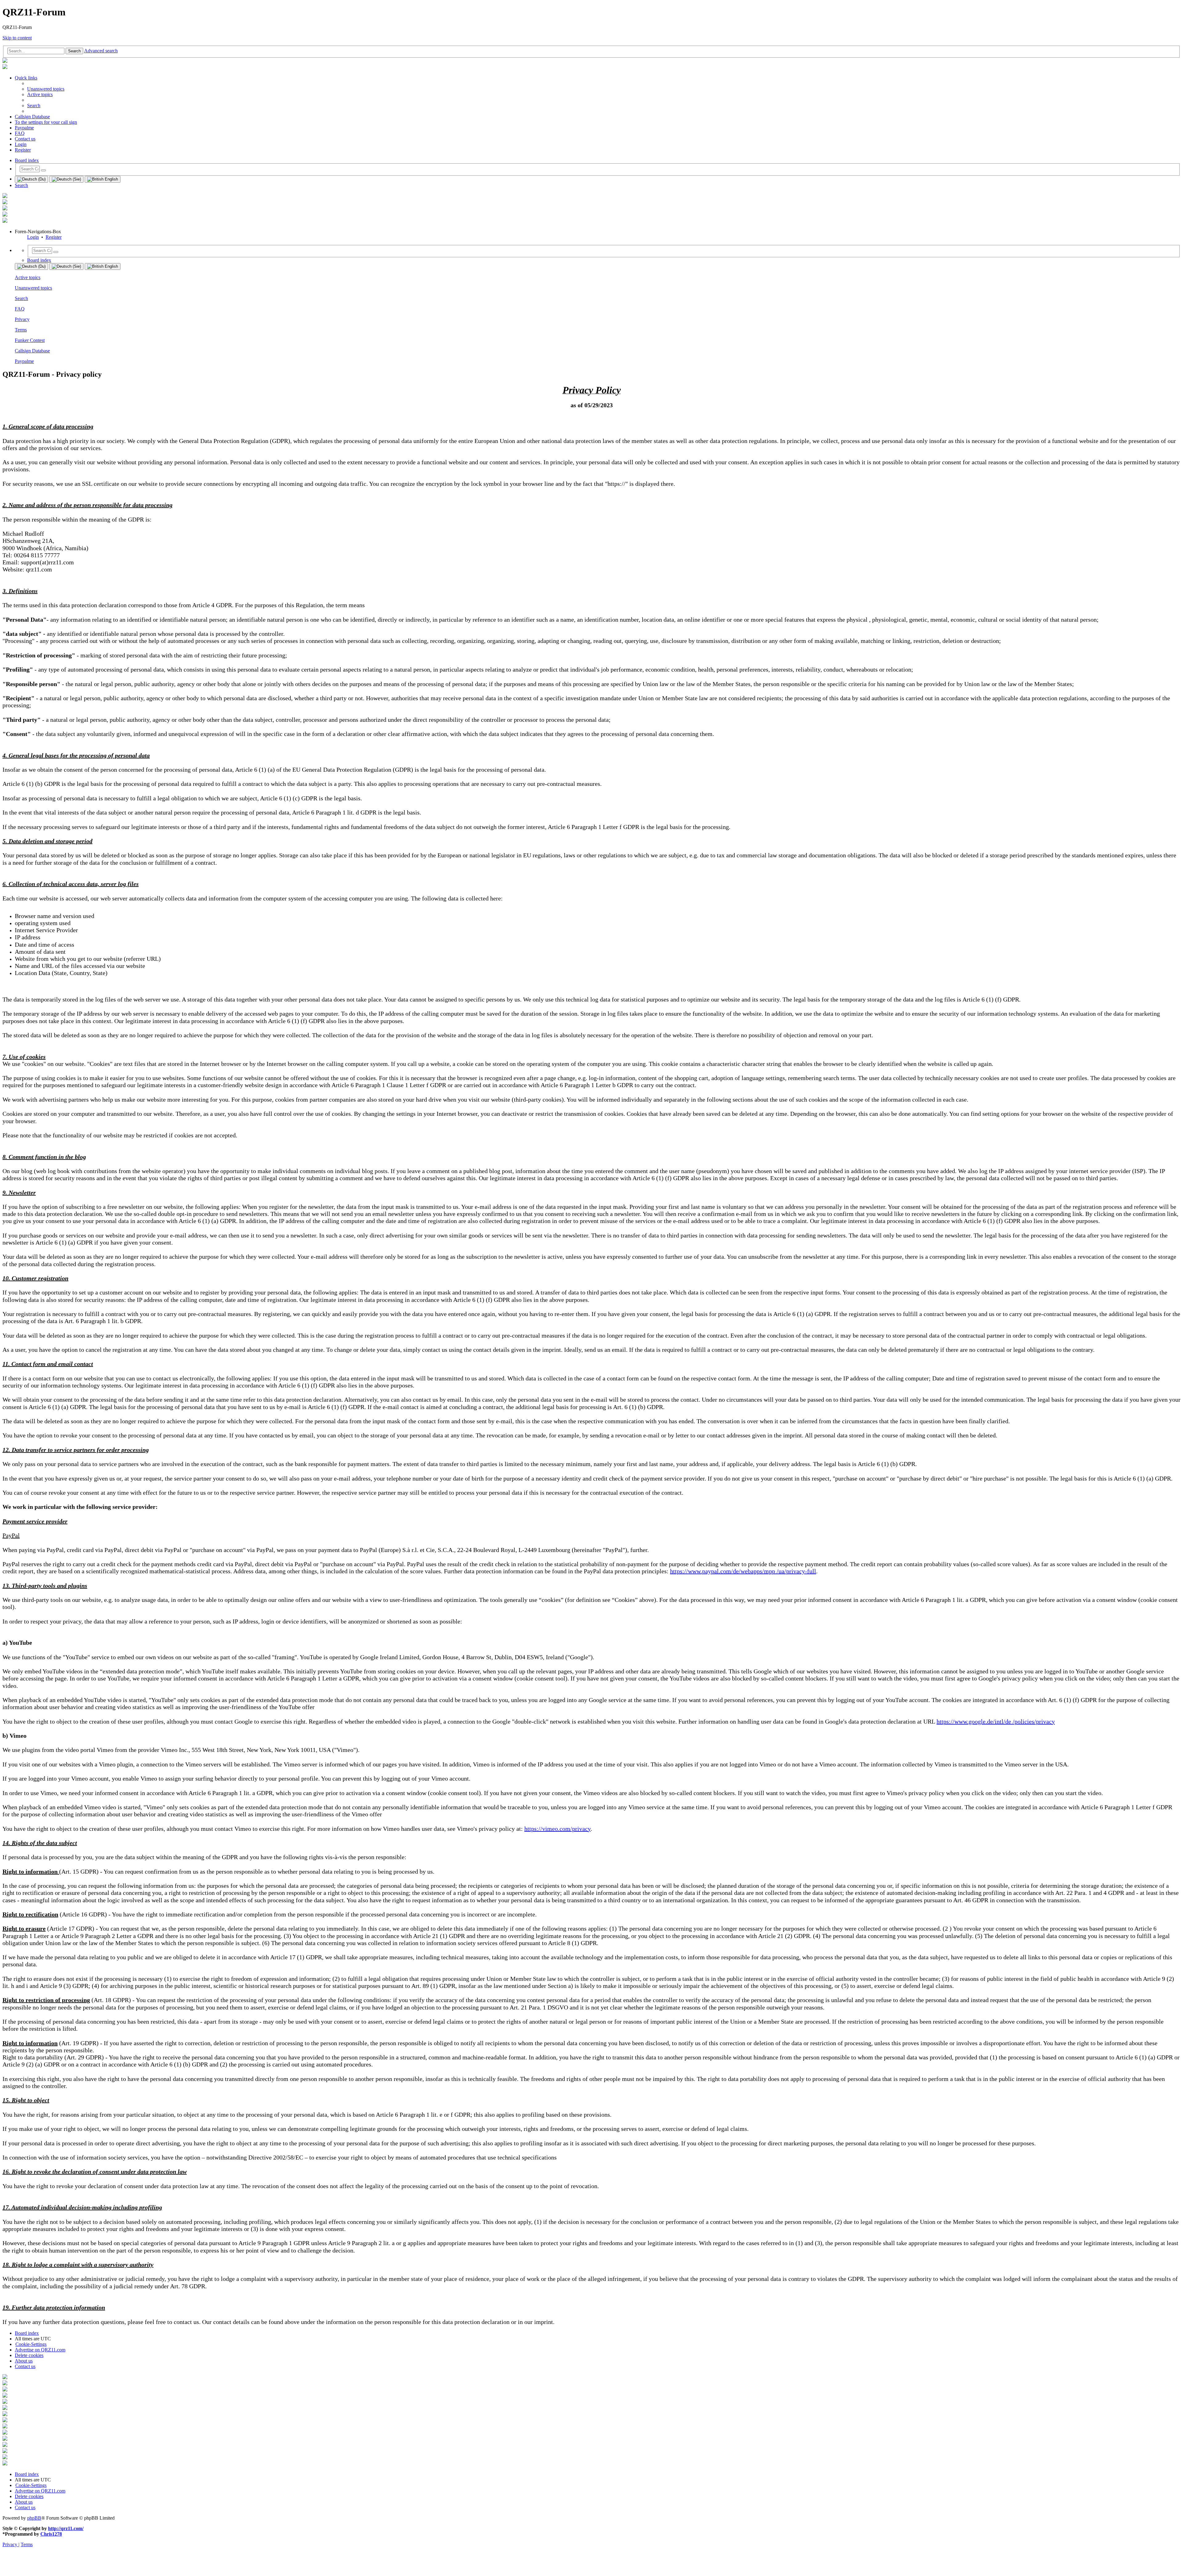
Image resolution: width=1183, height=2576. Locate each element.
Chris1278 (51, 2534)
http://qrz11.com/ (66, 2528)
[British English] (103, 179)
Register (54, 237)
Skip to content (17, 38)
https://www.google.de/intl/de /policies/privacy (996, 1721)
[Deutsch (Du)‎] (31, 179)
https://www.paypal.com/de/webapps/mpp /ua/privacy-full (743, 1571)
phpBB (34, 2518)
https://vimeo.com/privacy (557, 1829)
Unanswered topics (33, 288)
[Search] (43, 170)
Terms (21, 330)
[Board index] (5, 61)
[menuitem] (46, 89)
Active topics (28, 277)
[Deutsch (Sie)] (66, 179)
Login (33, 237)
